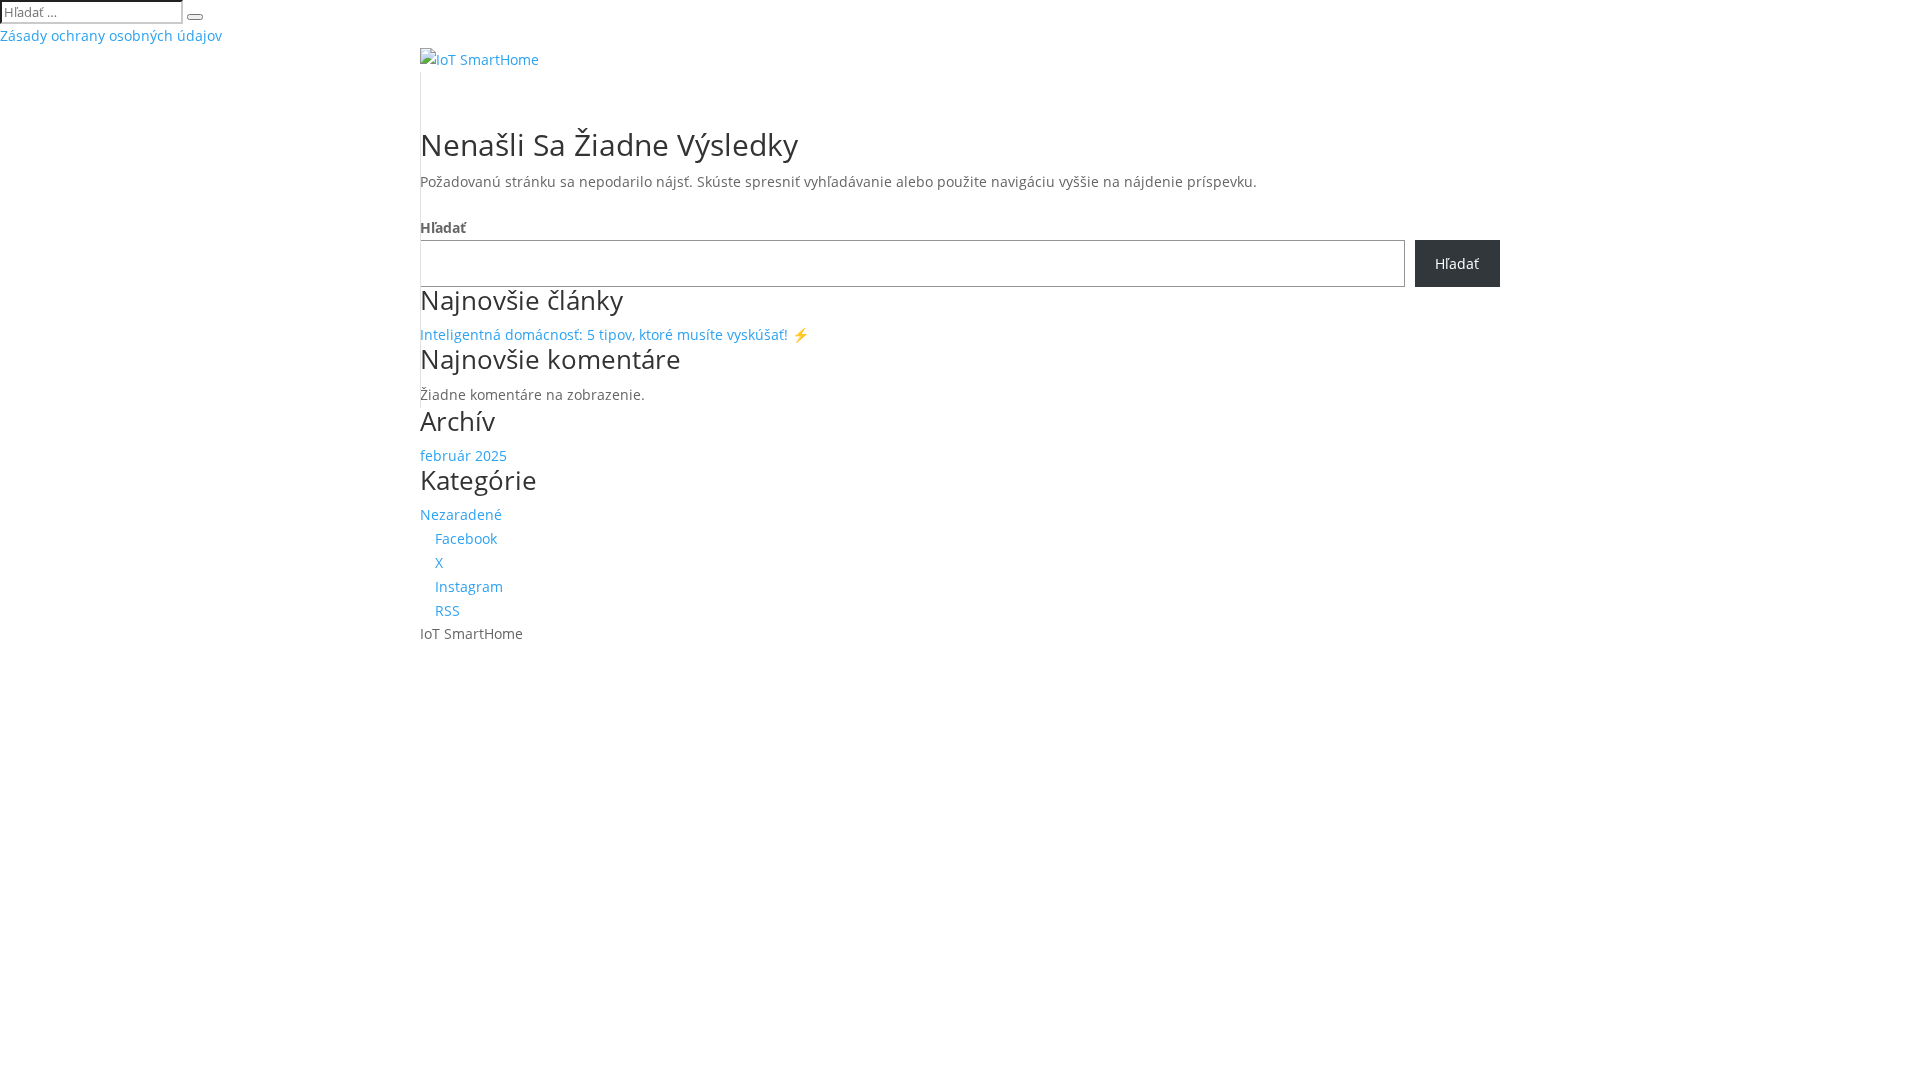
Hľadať (443, 227)
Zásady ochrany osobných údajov (111, 35)
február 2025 (463, 455)
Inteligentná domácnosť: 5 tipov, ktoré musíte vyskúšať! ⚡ (614, 334)
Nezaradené (461, 514)
